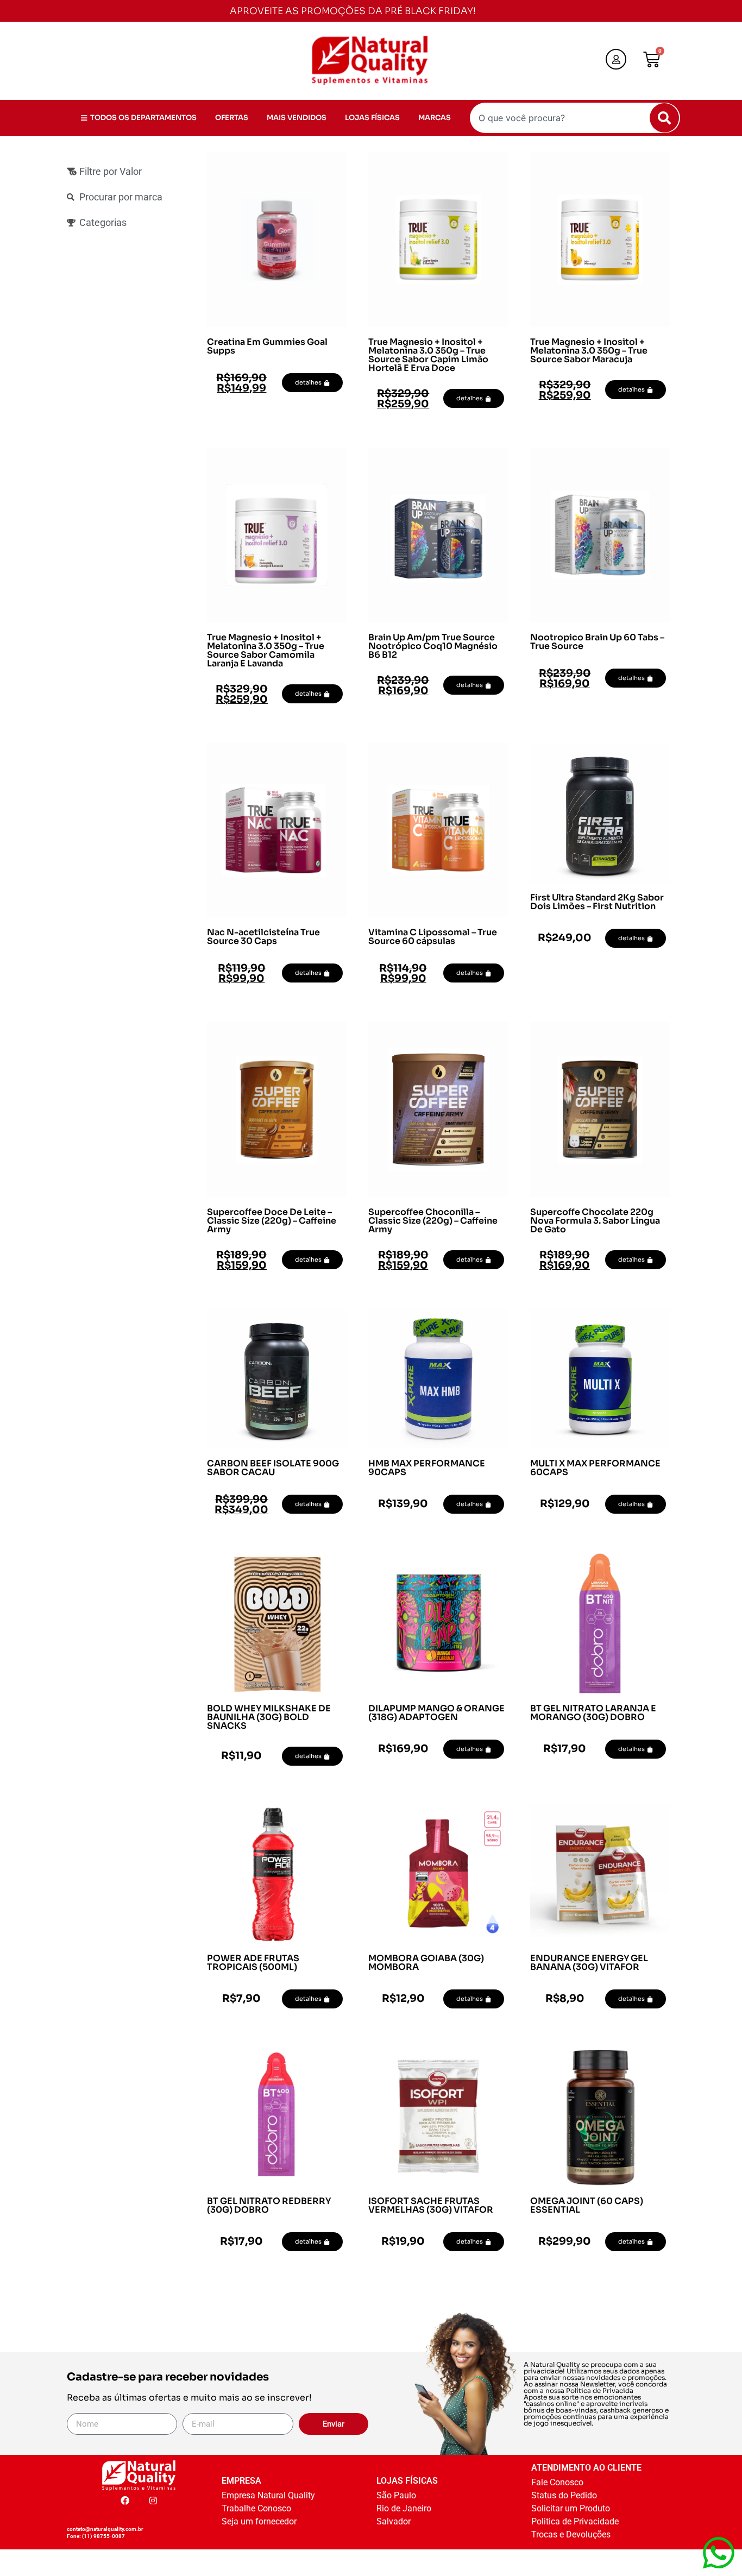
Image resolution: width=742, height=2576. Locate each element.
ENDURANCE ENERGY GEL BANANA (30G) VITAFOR (589, 1963)
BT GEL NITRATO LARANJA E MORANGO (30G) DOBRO (593, 1713)
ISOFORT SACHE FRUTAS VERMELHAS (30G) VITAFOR (431, 2205)
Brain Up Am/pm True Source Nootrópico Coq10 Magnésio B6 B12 (433, 646)
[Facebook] (125, 2501)
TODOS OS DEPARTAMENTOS (143, 118)
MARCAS (435, 118)
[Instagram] (153, 2501)
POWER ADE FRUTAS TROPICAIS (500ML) (253, 1963)
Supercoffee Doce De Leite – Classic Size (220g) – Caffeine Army (272, 1221)
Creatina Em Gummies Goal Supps (267, 346)
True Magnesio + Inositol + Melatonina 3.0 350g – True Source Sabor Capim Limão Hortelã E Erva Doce (428, 355)
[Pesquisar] (664, 118)
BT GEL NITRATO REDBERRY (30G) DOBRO (269, 2205)
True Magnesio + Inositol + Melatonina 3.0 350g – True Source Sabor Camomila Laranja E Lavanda (266, 650)
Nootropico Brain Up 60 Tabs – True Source (597, 642)
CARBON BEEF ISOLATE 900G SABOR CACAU (273, 1468)
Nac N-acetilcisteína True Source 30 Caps (263, 937)
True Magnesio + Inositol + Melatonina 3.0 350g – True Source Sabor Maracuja (589, 351)
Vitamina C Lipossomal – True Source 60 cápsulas (433, 937)
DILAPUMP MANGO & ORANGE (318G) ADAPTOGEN (436, 1713)
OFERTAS (232, 118)
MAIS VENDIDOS (297, 118)
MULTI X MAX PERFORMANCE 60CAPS (595, 1468)
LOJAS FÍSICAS (372, 118)
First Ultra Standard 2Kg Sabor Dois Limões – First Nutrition (597, 902)
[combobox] (575, 118)
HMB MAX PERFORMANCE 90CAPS (427, 1468)
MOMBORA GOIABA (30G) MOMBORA (426, 1963)
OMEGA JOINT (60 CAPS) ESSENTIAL (587, 2205)
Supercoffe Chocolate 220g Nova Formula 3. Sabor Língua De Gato (595, 1221)
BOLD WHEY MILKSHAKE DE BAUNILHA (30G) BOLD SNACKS (269, 1717)
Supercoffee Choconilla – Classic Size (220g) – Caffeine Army (433, 1221)
